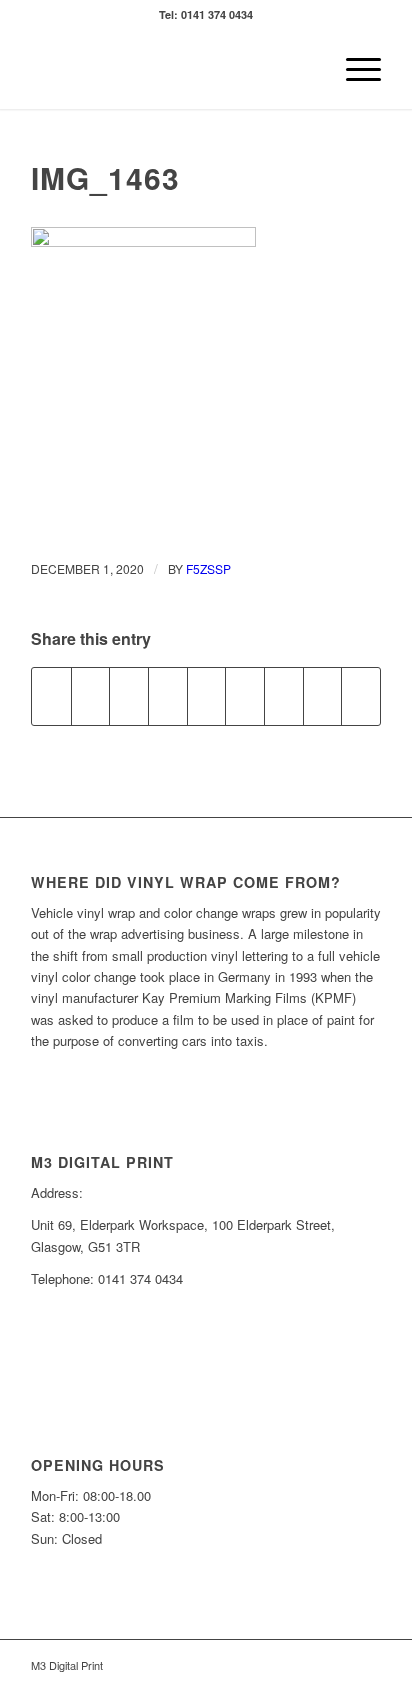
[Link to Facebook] (336, 1665)
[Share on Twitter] (91, 696)
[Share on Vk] (284, 696)
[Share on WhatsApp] (129, 696)
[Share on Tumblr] (245, 696)
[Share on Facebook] (51, 696)
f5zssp (208, 568)
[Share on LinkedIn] (207, 696)
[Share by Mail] (361, 696)
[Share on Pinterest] (168, 696)
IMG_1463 (105, 177)
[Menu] (353, 69)
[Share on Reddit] (323, 696)
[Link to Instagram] (366, 1665)
